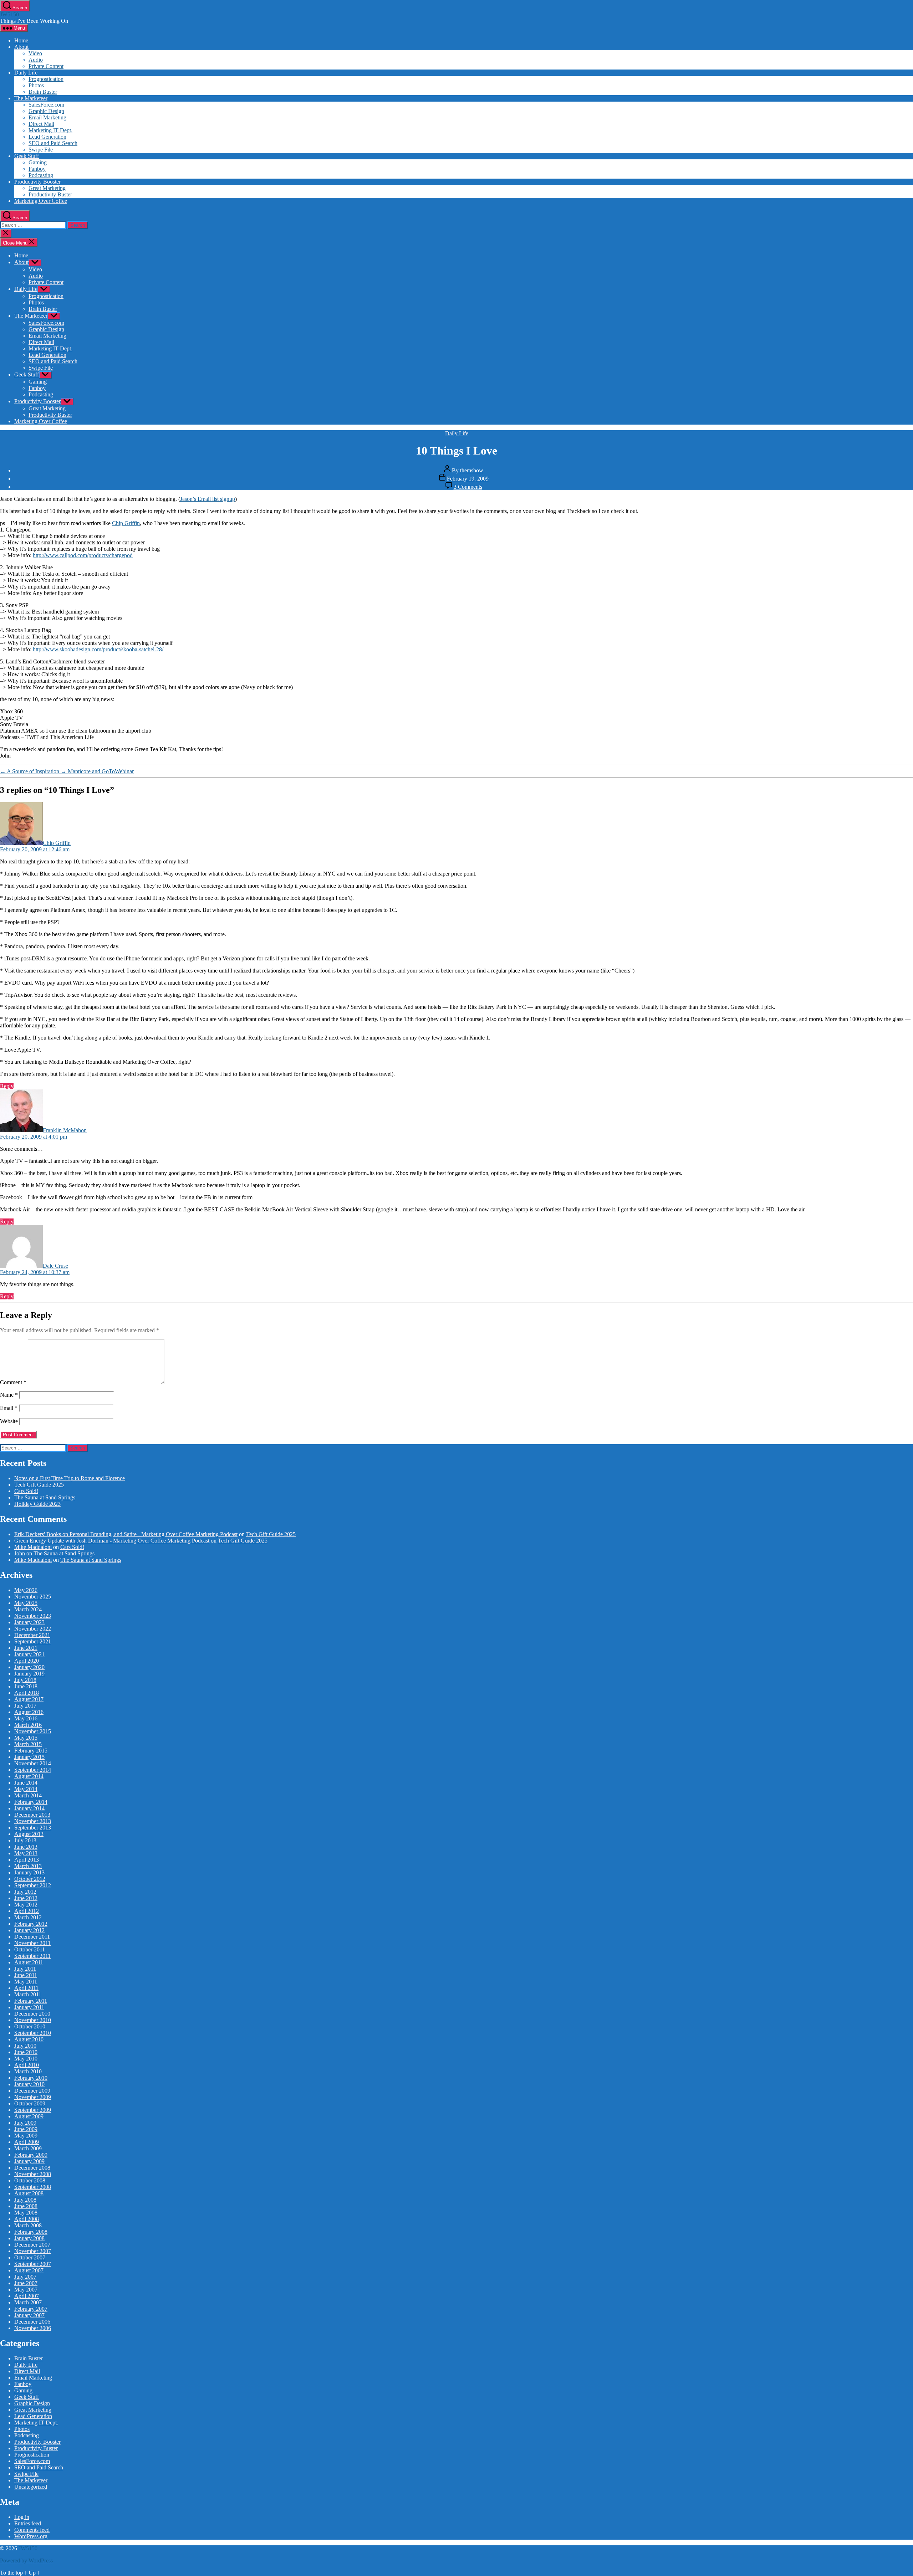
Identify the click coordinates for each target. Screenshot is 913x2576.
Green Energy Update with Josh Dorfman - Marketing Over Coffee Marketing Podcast (112, 1541)
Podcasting (41, 175)
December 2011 (32, 1937)
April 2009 (27, 2142)
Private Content (46, 66)
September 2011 (32, 1956)
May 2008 (26, 2213)
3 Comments (468, 487)
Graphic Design (46, 111)
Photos (36, 85)
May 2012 (26, 1905)
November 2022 (33, 1629)
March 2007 (28, 2302)
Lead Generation (47, 137)
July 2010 (25, 2046)
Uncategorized (31, 2487)
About (21, 47)
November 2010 (33, 2020)
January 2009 (29, 2161)
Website (9, 1421)
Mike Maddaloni (33, 1547)
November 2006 (33, 2328)
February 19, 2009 (468, 479)
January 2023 (29, 1622)
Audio (36, 60)
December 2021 (32, 1635)
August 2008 (29, 2193)
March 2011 (28, 1994)
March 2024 (28, 1609)
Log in (22, 2517)
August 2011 (29, 1962)
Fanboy (37, 169)
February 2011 (31, 2001)
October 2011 (30, 1949)
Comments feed (32, 2530)
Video (35, 53)
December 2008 (32, 2168)
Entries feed (28, 2523)
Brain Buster (43, 92)
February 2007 (31, 2309)
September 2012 (33, 1885)
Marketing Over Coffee (41, 201)
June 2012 (26, 1898)
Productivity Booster (37, 182)
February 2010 (31, 2078)
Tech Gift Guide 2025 (39, 1485)
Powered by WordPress (26, 2560)
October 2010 (30, 2026)
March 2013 (28, 1866)
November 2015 (33, 1731)
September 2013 (33, 1828)
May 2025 (26, 1603)
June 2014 (26, 1783)
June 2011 (26, 1975)
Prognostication (46, 79)
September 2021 (33, 1641)
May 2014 (26, 1789)
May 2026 (26, 1590)
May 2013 (26, 1853)
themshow (472, 470)
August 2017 (29, 1699)
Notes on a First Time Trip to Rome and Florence (70, 1478)
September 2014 (33, 1770)
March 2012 (28, 1917)
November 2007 (33, 2251)
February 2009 (31, 2155)
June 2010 (26, 2052)
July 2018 (25, 1680)
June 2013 (26, 1847)
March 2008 (28, 2225)
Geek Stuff (27, 156)
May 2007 (26, 2290)
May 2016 (26, 1718)
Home (21, 40)
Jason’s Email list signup (208, 499)
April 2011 (26, 1988)
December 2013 (32, 1815)
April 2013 (27, 1860)
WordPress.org (31, 2536)
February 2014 (31, 1802)
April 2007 (27, 2296)
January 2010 (29, 2084)
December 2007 (32, 2245)
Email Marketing (47, 117)
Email (9, 1408)
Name (9, 1395)
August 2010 (29, 2039)
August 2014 (29, 1776)
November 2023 (33, 1616)
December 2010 (32, 2014)
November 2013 (33, 1821)
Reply (7, 1086)
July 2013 (25, 1840)
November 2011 (32, 1943)
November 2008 (33, 2174)
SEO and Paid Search (53, 143)
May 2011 (26, 1982)
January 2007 (29, 2315)
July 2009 (25, 2123)
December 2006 (32, 2322)
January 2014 (29, 1808)
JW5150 (9, 14)
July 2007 (25, 2277)
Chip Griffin (126, 523)
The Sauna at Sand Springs (45, 1497)
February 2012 (31, 1924)
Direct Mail (41, 124)
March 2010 (28, 2071)
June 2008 (26, 2206)
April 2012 (27, 1911)
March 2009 (28, 2148)
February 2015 (31, 1751)
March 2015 (28, 1744)
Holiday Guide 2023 (37, 1504)
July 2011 (25, 1969)
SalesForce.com (46, 105)
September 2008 (33, 2187)
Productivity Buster (50, 194)
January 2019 (29, 1674)
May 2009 (26, 2136)
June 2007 (26, 2283)
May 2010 (26, 2059)
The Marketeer (31, 98)
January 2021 (29, 1654)
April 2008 (27, 2219)
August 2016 (29, 1712)
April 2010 (27, 2065)
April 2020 (27, 1661)
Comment (13, 1382)
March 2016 (28, 1725)
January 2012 (29, 1930)
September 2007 (33, 2264)
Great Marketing (47, 188)
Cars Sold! (26, 1491)
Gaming (38, 162)
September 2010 (33, 2033)
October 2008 (30, 2180)
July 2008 (25, 2200)
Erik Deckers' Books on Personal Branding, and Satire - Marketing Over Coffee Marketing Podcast (126, 1534)
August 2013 (29, 1834)
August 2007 (29, 2270)
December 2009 (32, 2091)
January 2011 (29, 2007)
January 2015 (29, 1757)
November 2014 (33, 1763)
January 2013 (29, 1872)
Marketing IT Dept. (50, 130)
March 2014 (28, 1795)
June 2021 (26, 1648)
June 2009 (26, 2129)
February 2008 (31, 2232)
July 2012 (25, 1892)
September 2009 (33, 2110)
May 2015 (26, 1738)
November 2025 (33, 1597)
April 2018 (27, 1693)
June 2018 (26, 1686)
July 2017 (25, 1706)
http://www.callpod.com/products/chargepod (83, 555)
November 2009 (33, 2097)
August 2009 (29, 2116)
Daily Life (26, 73)
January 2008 (29, 2238)
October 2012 (30, 1879)
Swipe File (41, 150)
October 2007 (30, 2257)
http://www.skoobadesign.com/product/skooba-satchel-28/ (98, 649)
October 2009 (30, 2103)
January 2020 (29, 1667)
